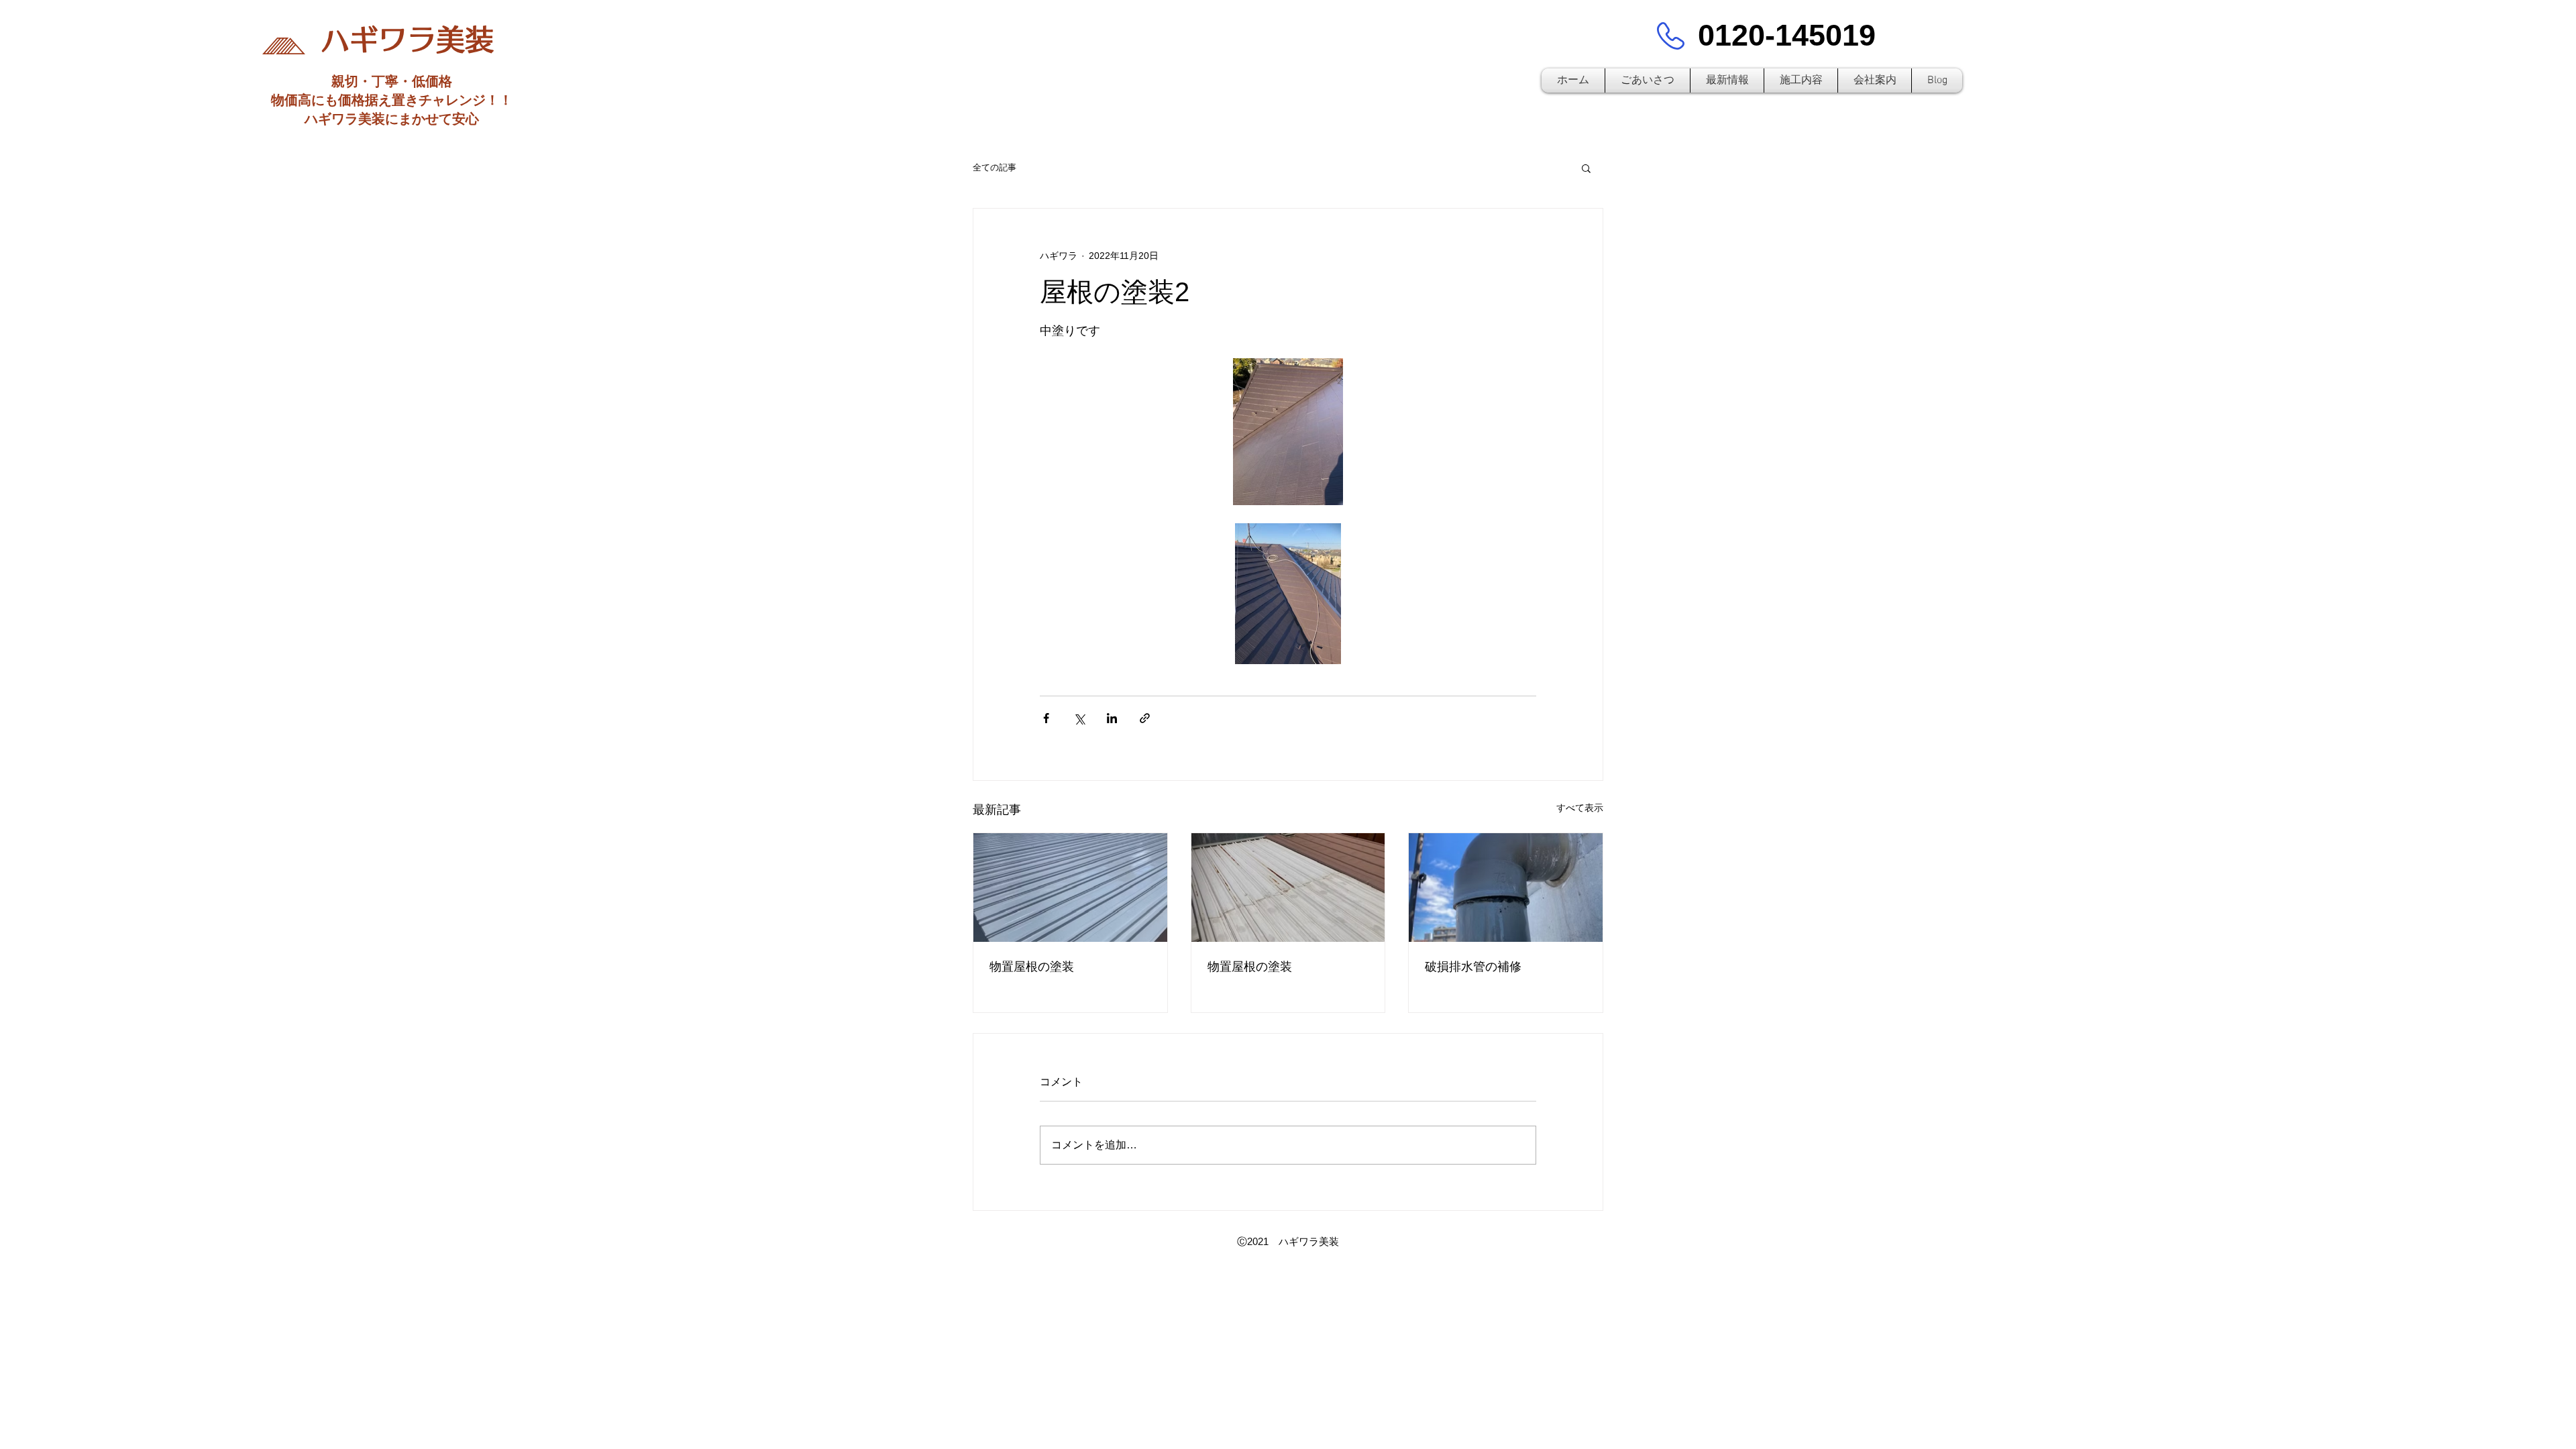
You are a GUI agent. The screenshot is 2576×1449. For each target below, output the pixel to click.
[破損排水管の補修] (1506, 888)
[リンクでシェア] (1145, 718)
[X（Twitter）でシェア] (1079, 718)
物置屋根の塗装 (1032, 967)
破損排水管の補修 (1473, 967)
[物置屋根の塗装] (1070, 888)
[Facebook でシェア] (1046, 718)
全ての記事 (995, 167)
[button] (1586, 168)
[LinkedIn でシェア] (1112, 718)
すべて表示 (1580, 808)
